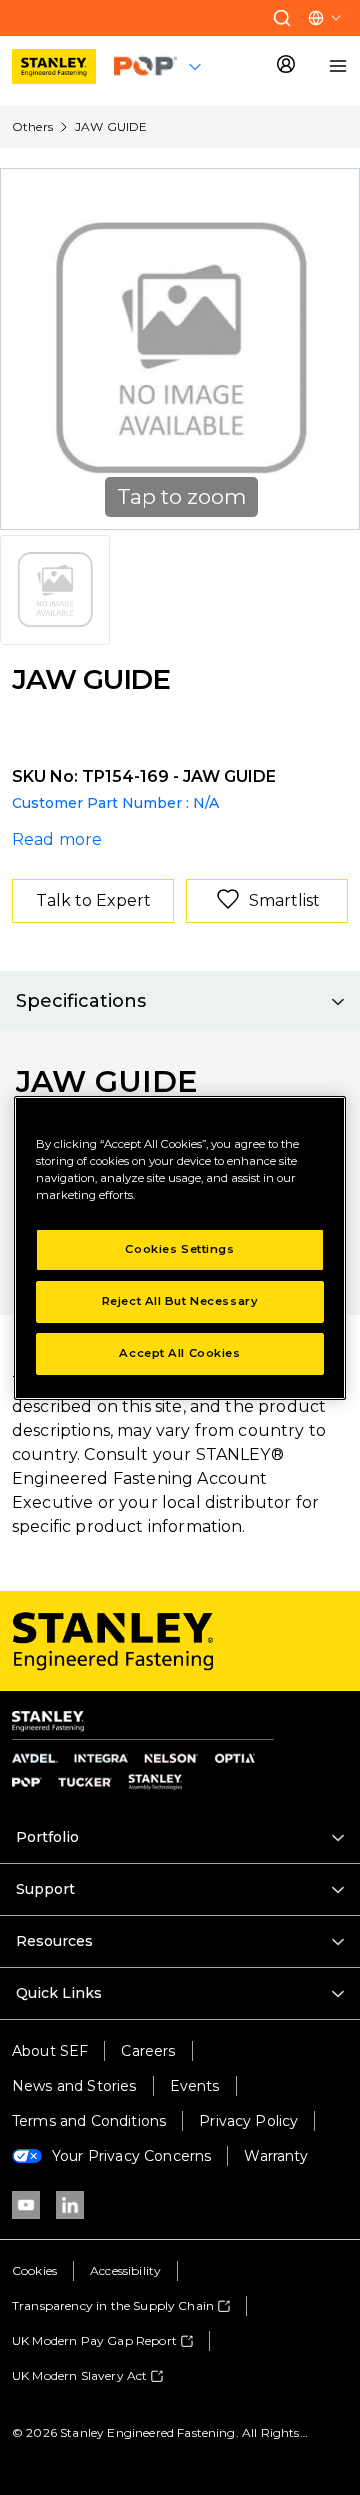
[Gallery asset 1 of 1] (55, 590)
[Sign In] (286, 66)
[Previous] (28, 349)
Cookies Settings (179, 1249)
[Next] (332, 349)
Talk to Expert (93, 900)
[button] (282, 18)
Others (32, 126)
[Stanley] (54, 66)
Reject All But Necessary (180, 1301)
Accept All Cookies (179, 1353)
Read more (57, 839)
